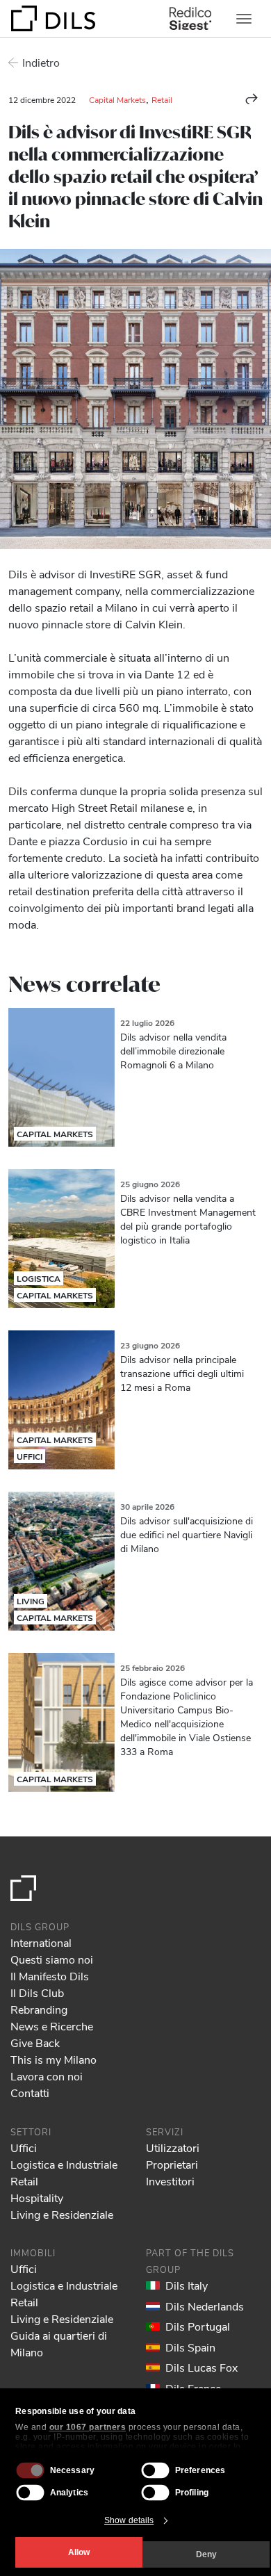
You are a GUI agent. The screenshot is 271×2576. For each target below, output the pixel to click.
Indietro (41, 62)
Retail (162, 99)
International (41, 1942)
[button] (252, 99)
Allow (79, 2552)
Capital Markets (117, 99)
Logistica (39, 1278)
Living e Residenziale (62, 2214)
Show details (129, 2520)
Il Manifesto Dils (50, 1976)
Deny (206, 2554)
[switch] (156, 2470)
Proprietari (172, 2164)
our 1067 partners (88, 2427)
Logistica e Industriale (64, 2164)
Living (31, 1601)
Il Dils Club (37, 1992)
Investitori (170, 2181)
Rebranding (39, 2009)
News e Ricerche (52, 2026)
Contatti (30, 2093)
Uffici (30, 1456)
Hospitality (37, 2198)
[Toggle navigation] (244, 19)
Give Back (35, 2043)
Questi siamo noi (52, 1959)
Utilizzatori (173, 2147)
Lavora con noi (47, 2076)
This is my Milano (54, 2059)
